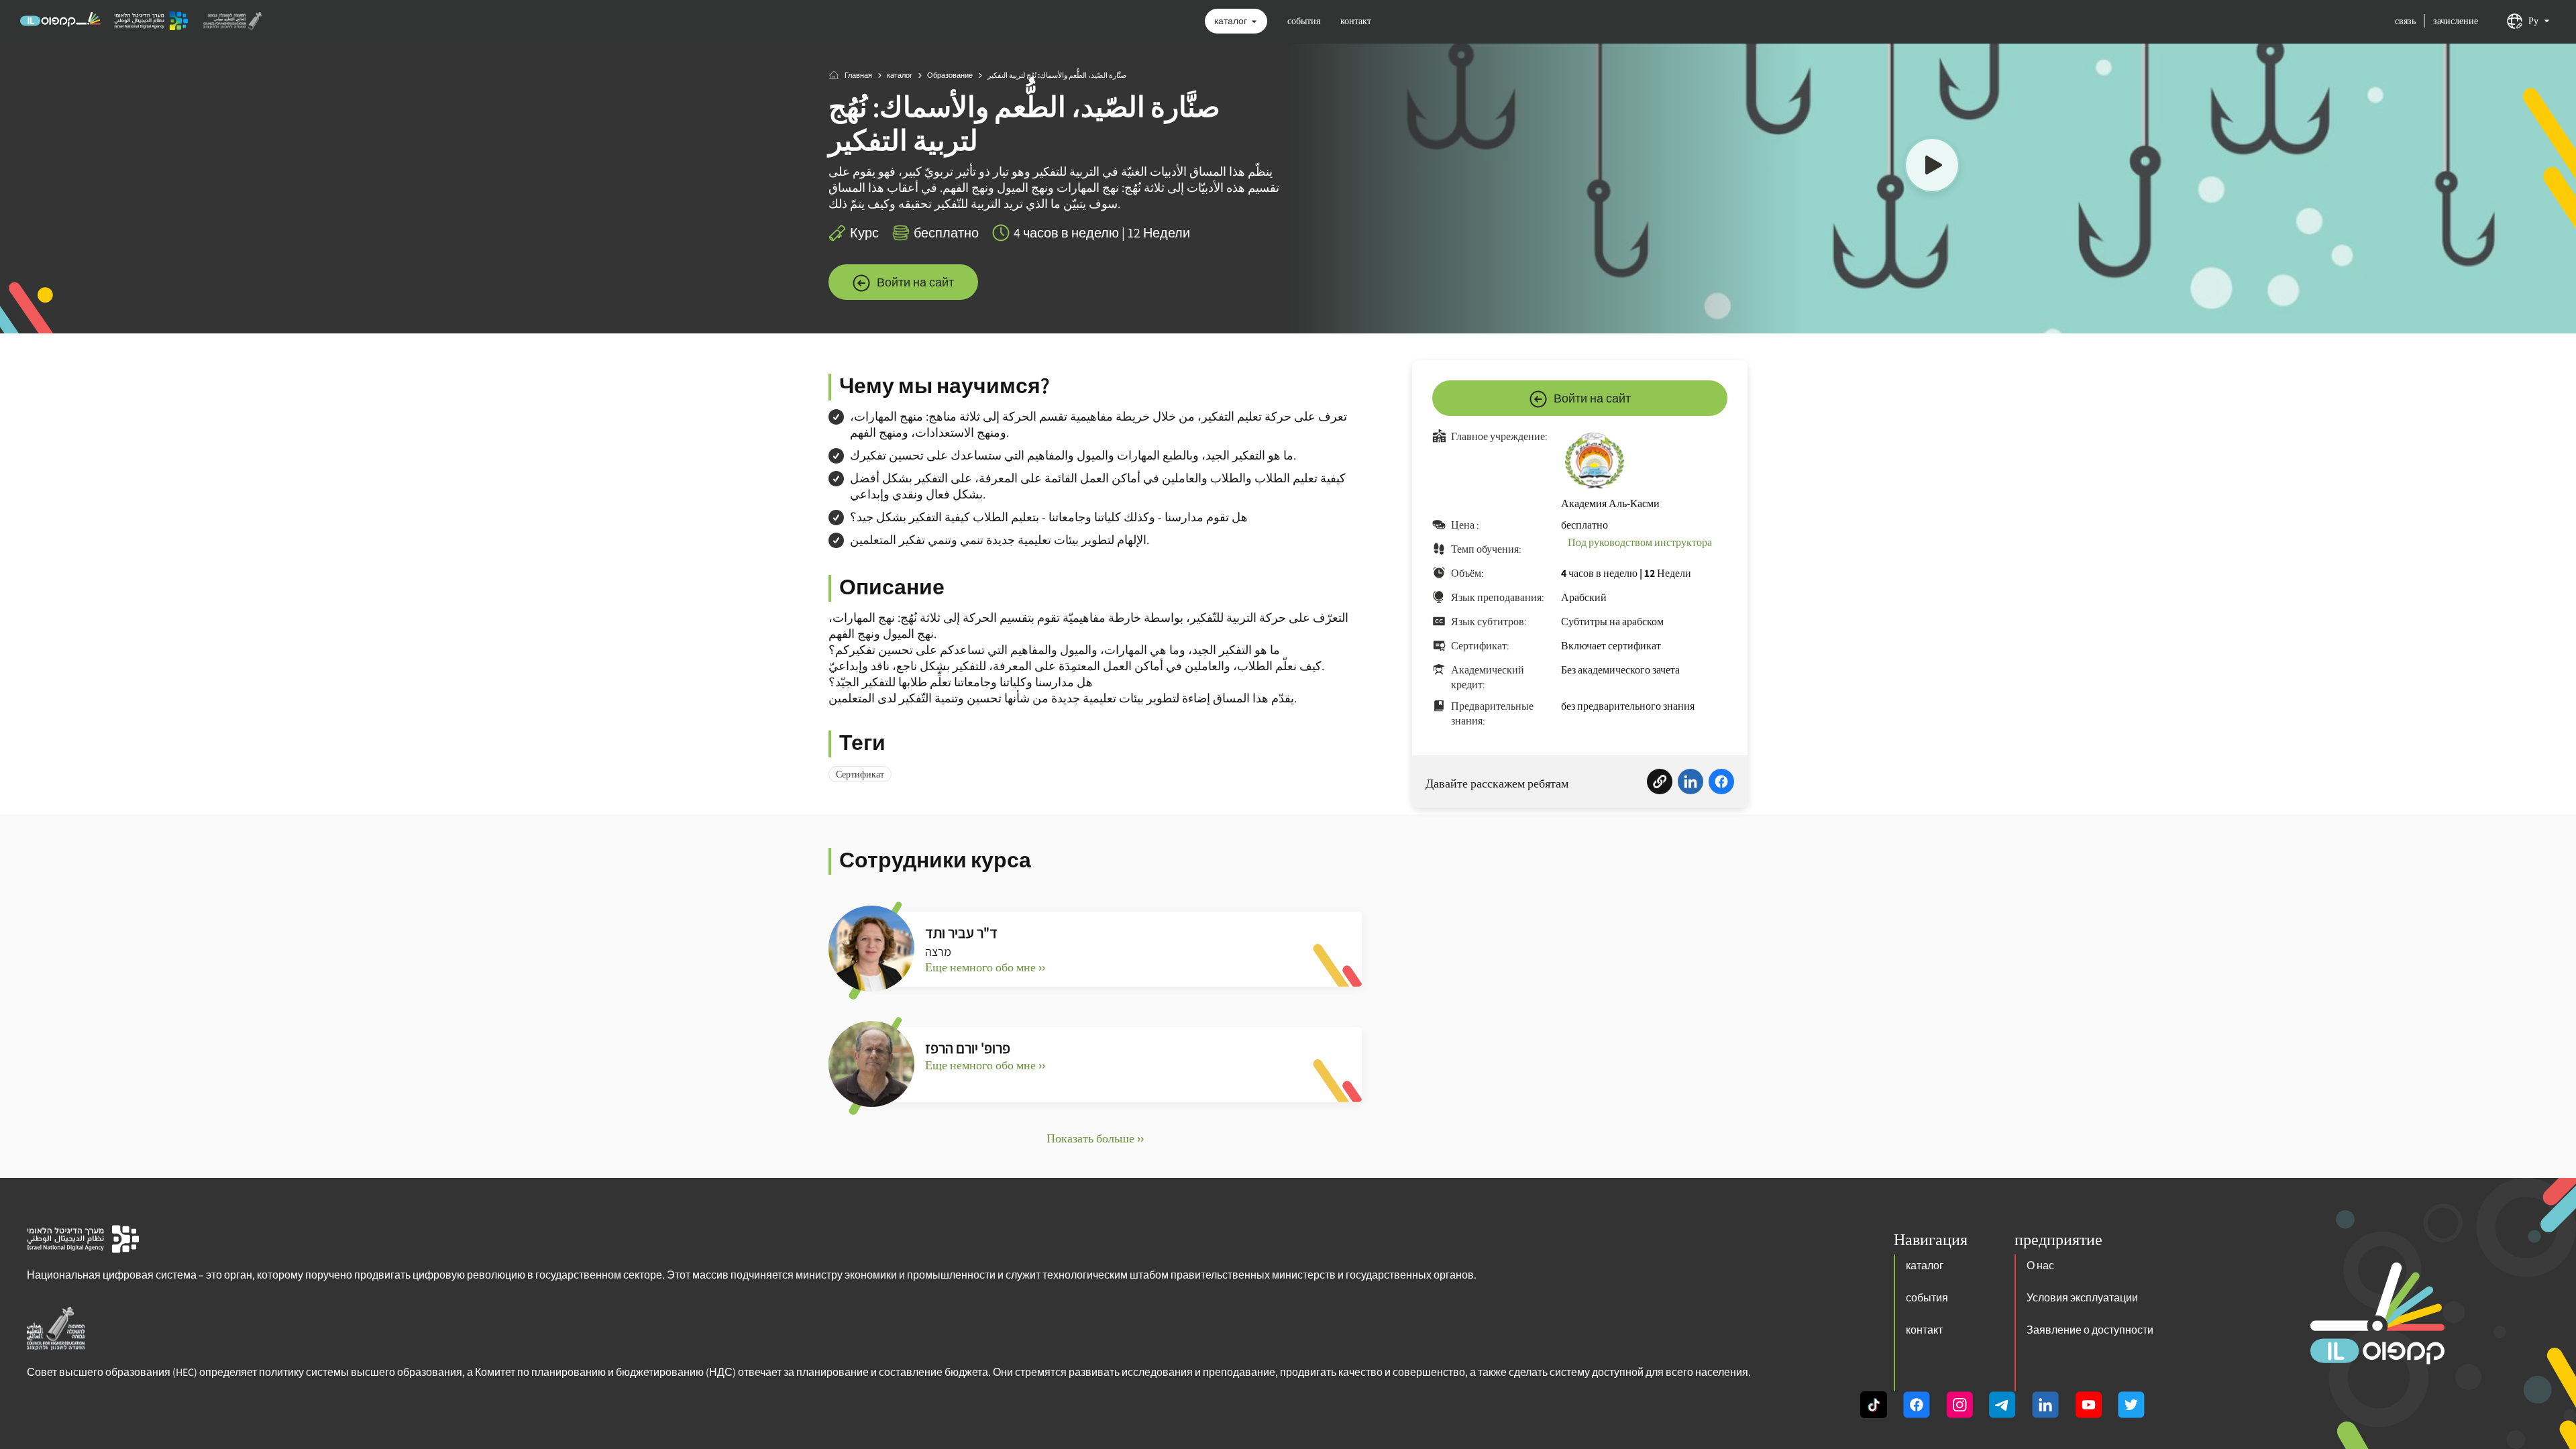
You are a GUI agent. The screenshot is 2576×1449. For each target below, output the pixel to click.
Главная (858, 75)
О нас (2040, 1266)
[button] (1932, 167)
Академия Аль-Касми (1610, 503)
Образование (950, 75)
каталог (1231, 21)
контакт (1356, 21)
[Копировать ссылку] (1660, 784)
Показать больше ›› (1095, 1138)
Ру (2533, 21)
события (1304, 21)
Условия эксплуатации (2082, 1298)
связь (2405, 21)
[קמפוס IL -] (60, 25)
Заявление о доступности (2090, 1330)
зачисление (2456, 21)
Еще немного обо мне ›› (985, 967)
